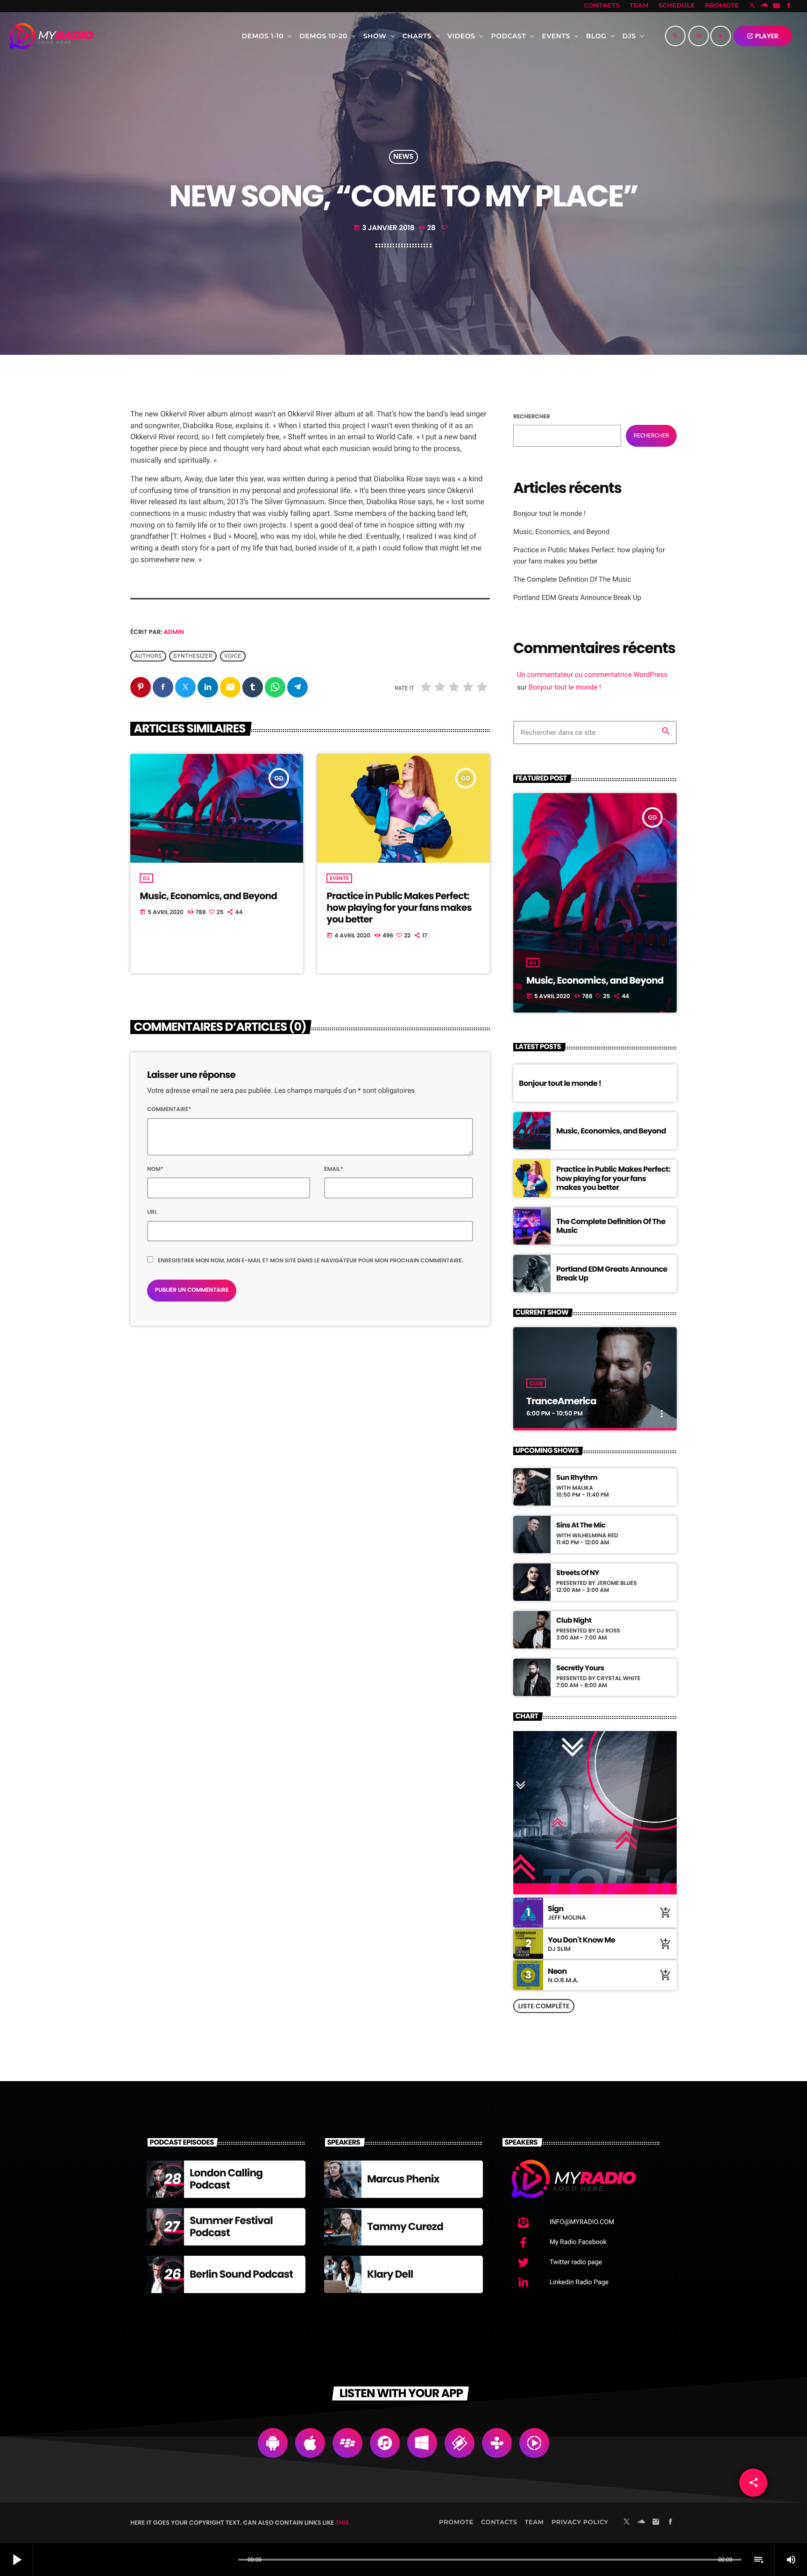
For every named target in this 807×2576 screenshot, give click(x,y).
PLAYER (763, 36)
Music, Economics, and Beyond (208, 896)
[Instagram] (777, 6)
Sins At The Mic (581, 1526)
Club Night (574, 1621)
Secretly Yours (580, 1668)
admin (174, 632)
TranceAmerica (561, 1401)
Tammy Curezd (405, 2227)
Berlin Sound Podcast (241, 2274)
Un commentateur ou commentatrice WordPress (592, 675)
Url (152, 1212)
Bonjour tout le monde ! (549, 514)
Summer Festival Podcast (231, 2227)
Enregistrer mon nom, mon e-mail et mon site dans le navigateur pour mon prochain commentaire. (311, 1261)
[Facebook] (789, 6)
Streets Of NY (578, 1573)
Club (536, 1383)
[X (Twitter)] (752, 6)
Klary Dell (390, 2274)
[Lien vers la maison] (51, 36)
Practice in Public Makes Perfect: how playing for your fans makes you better (399, 908)
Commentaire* (169, 1109)
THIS (342, 2523)
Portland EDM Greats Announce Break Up (577, 598)
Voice (233, 656)
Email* (334, 1169)
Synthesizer (193, 656)
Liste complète (544, 2006)
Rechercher (532, 417)
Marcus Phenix (403, 2179)
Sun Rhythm (577, 1478)
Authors (148, 656)
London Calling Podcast (226, 2179)
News (403, 157)
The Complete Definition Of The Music (572, 579)
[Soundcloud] (765, 6)
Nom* (155, 1169)
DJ (146, 878)
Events (339, 878)
